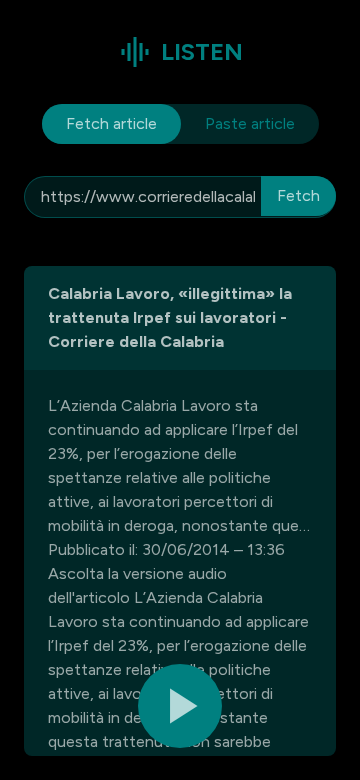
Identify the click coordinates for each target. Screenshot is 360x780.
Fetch (298, 195)
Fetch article (111, 123)
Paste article (250, 123)
